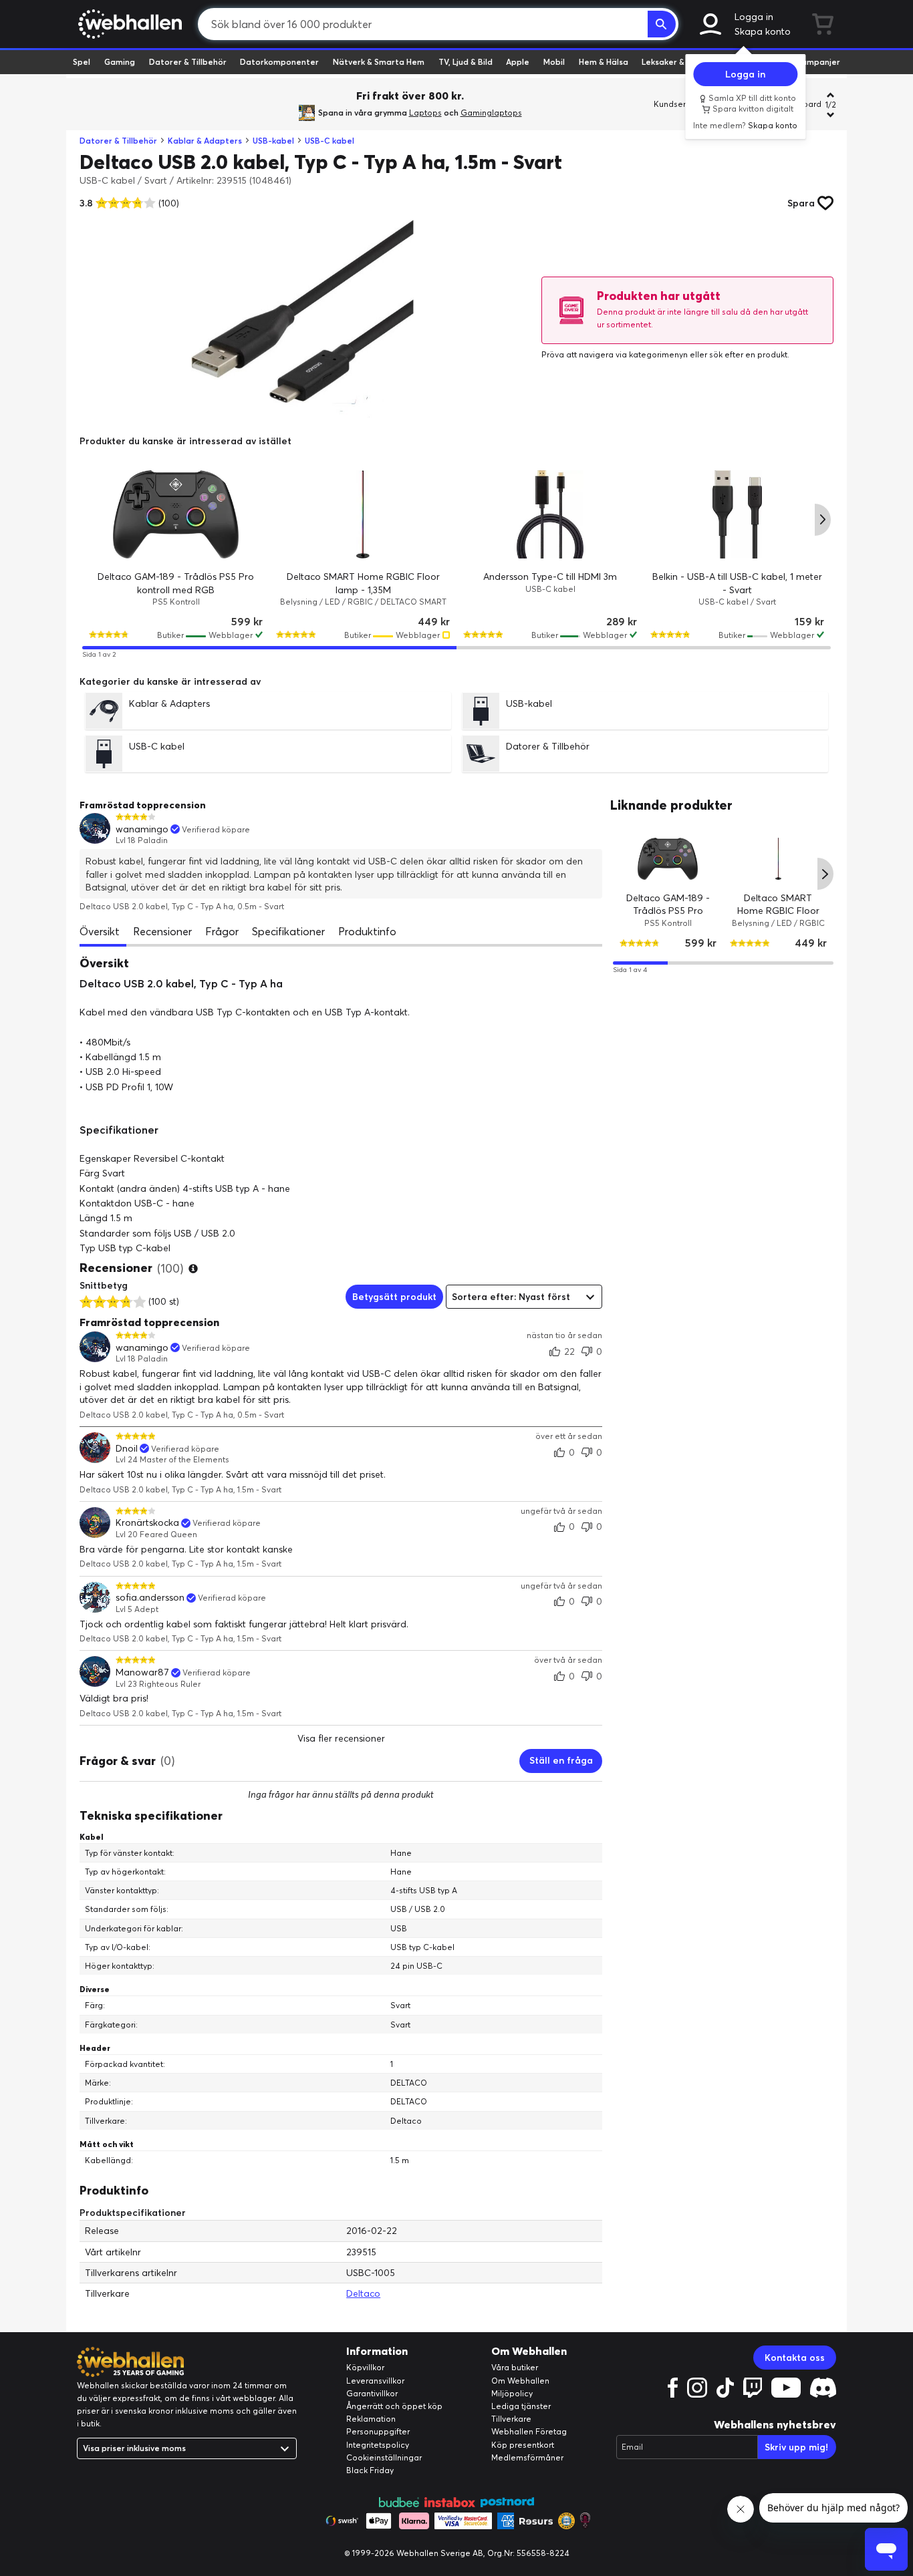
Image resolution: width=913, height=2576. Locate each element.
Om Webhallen (520, 2381)
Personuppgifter (378, 2431)
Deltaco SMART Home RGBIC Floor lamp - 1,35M (778, 910)
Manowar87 (142, 1672)
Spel (82, 62)
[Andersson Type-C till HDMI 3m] (550, 514)
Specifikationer (288, 931)
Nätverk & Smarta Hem (379, 62)
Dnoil (127, 1449)
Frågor (222, 931)
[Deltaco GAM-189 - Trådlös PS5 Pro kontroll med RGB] (176, 514)
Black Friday (370, 2470)
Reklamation (371, 2419)
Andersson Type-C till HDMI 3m (550, 577)
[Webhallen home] (128, 24)
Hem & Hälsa (604, 62)
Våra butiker (515, 2367)
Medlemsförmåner (527, 2457)
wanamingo (142, 829)
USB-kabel (273, 141)
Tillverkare (511, 2419)
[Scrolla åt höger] (823, 520)
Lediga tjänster (521, 2406)
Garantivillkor (372, 2393)
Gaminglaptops (491, 113)
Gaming (120, 62)
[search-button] (662, 24)
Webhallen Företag (529, 2431)
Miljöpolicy (512, 2393)
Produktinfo (367, 931)
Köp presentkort (523, 2445)
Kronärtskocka (147, 1523)
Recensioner (162, 931)
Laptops (425, 113)
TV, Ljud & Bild (466, 62)
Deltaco (363, 2293)
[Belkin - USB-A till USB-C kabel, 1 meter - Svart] (737, 514)
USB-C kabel (330, 141)
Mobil (554, 62)
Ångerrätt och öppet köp (394, 2406)
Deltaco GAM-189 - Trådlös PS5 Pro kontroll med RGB (668, 910)
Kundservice (678, 104)
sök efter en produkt (748, 354)
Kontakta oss (795, 2358)
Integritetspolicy (378, 2445)
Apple (518, 62)
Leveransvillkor (375, 2381)
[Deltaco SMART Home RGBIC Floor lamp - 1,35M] (363, 514)
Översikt (100, 931)
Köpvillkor (365, 2367)
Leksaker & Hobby (677, 62)
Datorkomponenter (279, 62)
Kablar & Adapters (205, 141)
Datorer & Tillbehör (188, 62)
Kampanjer (818, 62)
